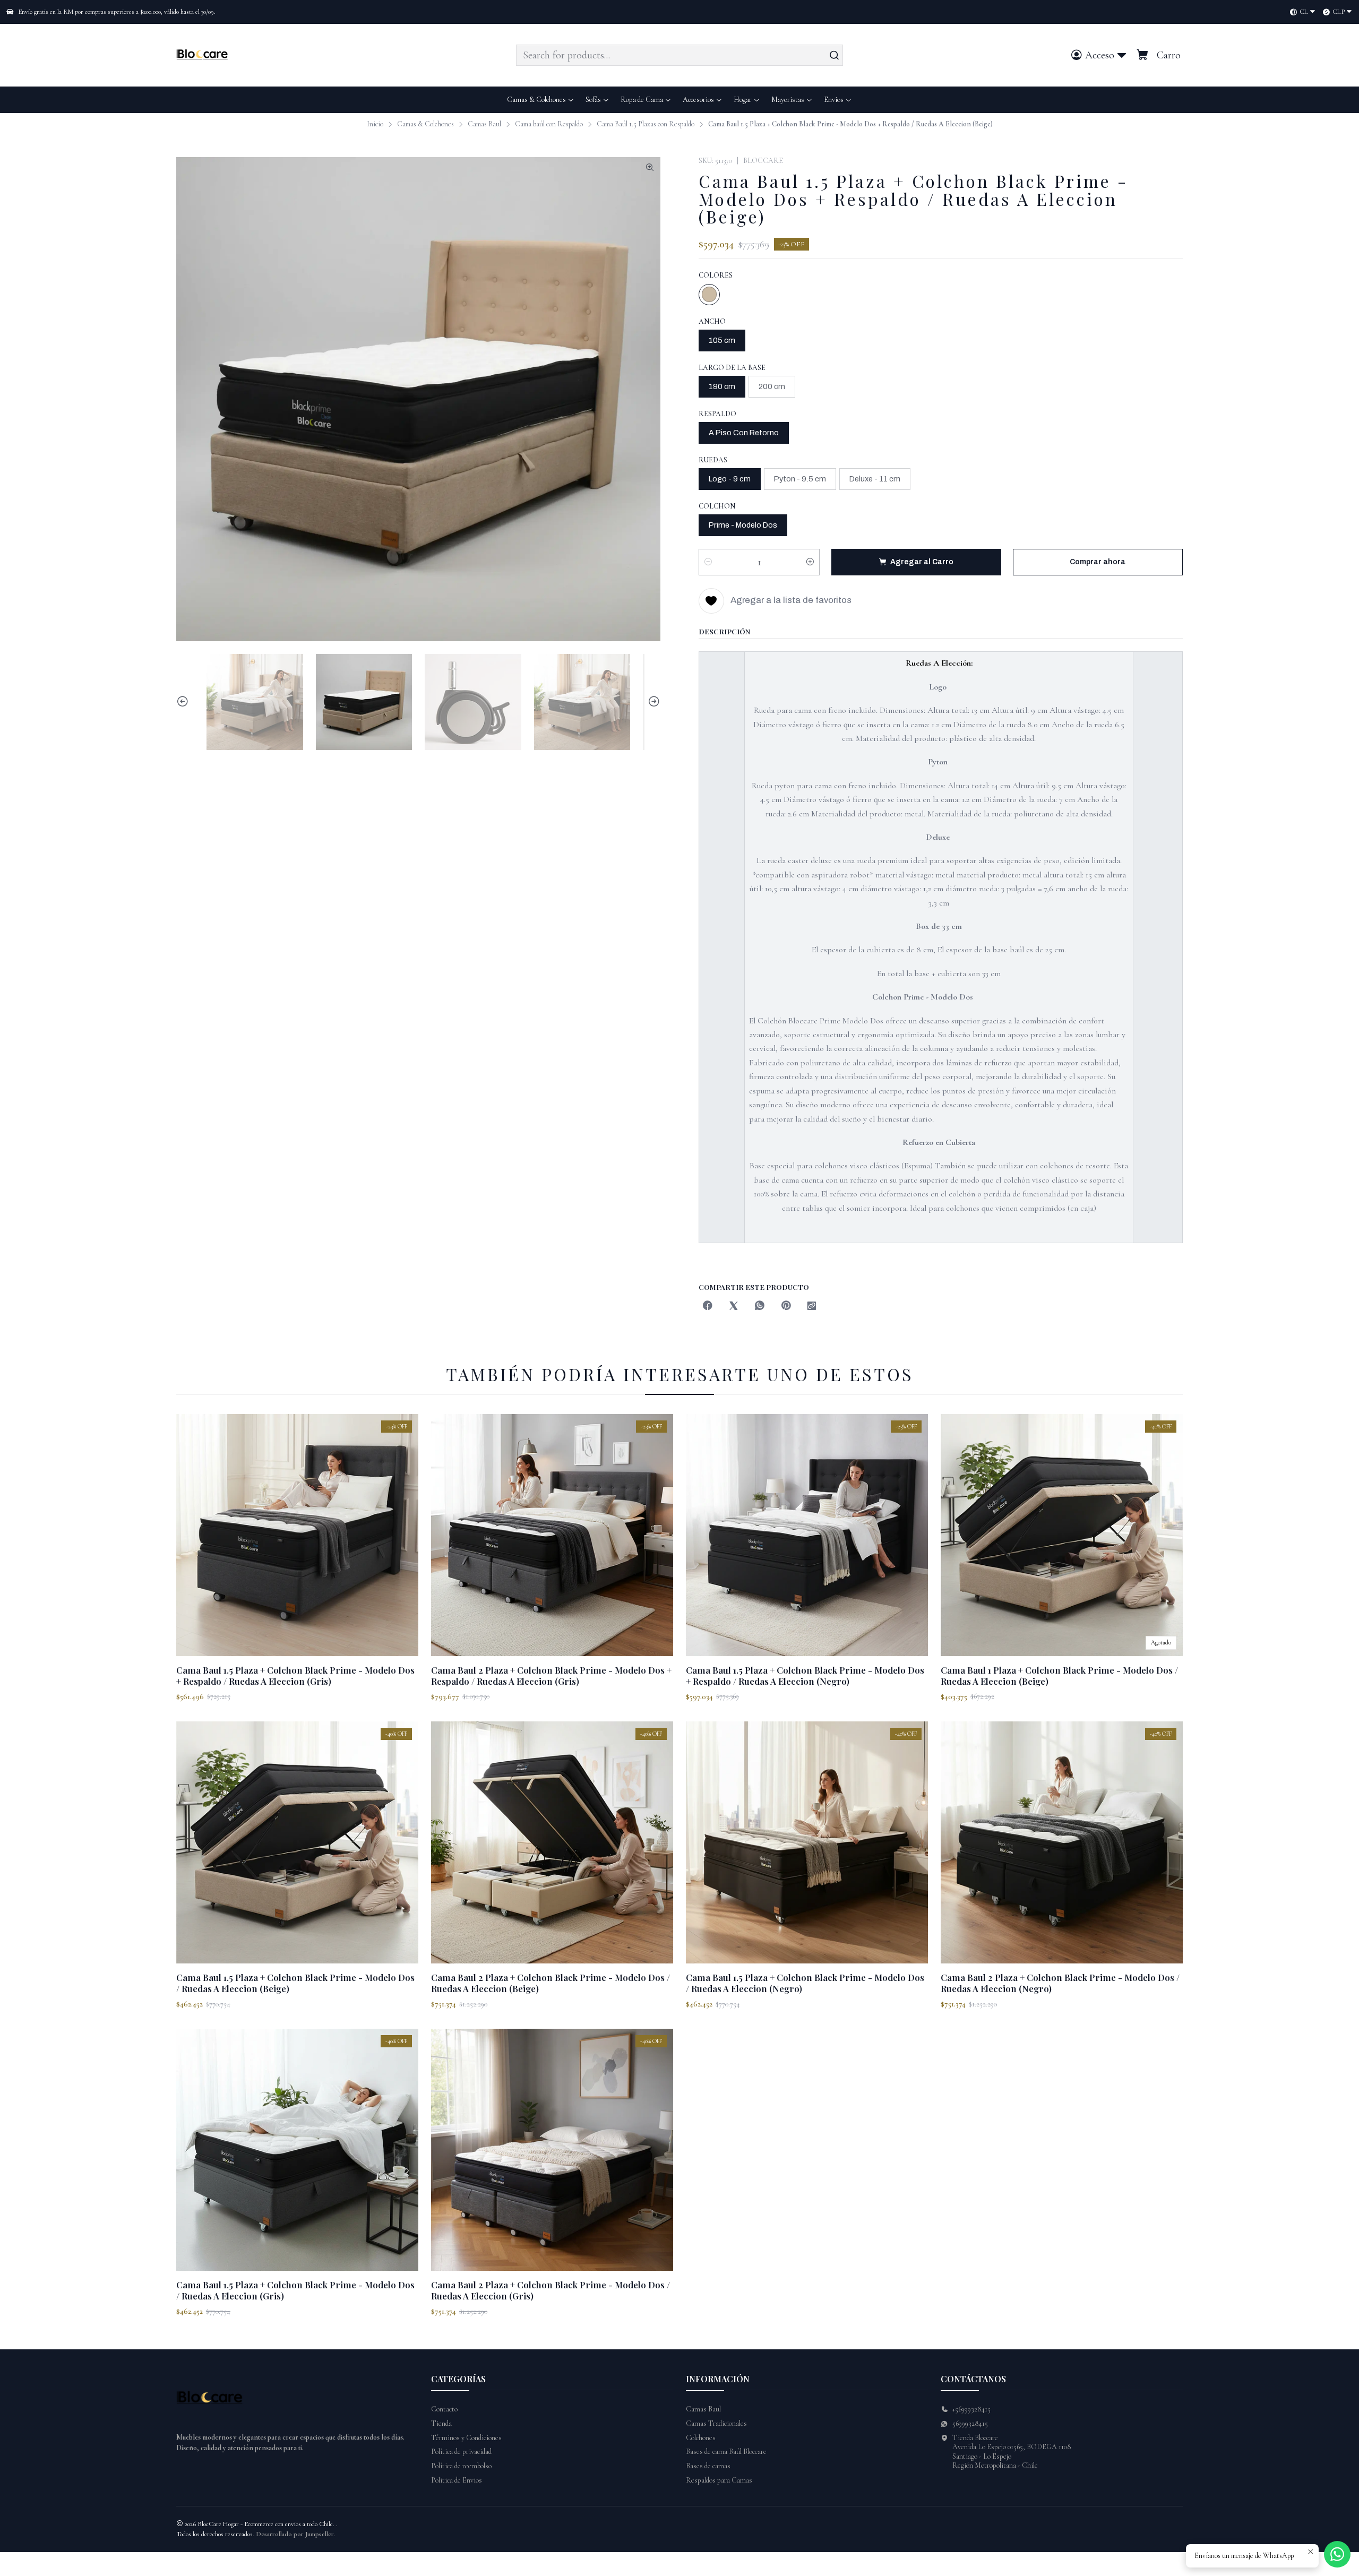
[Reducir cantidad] (708, 562)
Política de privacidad (461, 2452)
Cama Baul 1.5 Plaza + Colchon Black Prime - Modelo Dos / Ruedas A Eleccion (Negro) (805, 1983)
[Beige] (709, 295)
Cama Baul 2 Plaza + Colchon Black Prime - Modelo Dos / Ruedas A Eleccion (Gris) (551, 2290)
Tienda (441, 2423)
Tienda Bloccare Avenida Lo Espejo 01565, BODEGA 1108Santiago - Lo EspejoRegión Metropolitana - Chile (1012, 2452)
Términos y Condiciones (466, 2438)
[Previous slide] (184, 702)
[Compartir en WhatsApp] (760, 1307)
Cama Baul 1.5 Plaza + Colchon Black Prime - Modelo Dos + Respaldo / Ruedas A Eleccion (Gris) (295, 1675)
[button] (838, 100)
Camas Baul (484, 124)
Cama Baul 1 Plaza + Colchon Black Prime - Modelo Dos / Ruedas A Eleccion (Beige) (1059, 1675)
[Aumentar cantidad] (810, 562)
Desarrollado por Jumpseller (295, 2534)
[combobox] (679, 55)
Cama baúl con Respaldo (549, 124)
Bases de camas (708, 2466)
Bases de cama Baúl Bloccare (726, 2452)
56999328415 (970, 2423)
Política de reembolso (461, 2466)
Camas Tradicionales (716, 2423)
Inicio (375, 124)
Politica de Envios (457, 2480)
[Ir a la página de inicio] (204, 55)
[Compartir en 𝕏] (734, 1307)
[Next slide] (652, 702)
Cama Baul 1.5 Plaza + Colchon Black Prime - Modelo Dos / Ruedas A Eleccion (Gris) (295, 2290)
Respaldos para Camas (719, 2480)
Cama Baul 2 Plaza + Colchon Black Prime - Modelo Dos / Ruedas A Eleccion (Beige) (551, 1983)
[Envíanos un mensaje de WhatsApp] (1337, 2554)
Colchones (701, 2438)
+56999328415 (971, 2409)
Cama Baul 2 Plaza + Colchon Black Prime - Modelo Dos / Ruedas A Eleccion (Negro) (1060, 1983)
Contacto (444, 2409)
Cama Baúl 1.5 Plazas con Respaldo (646, 124)
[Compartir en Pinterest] (786, 1307)
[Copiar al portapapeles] (812, 1307)
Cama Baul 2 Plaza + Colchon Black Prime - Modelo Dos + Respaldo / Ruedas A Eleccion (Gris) (551, 1675)
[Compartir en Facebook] (708, 1307)
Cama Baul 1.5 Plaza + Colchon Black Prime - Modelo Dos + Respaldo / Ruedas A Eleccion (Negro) (805, 1675)
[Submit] (834, 55)
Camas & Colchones (425, 124)
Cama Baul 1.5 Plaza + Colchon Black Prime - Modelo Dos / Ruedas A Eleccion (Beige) (295, 1983)
